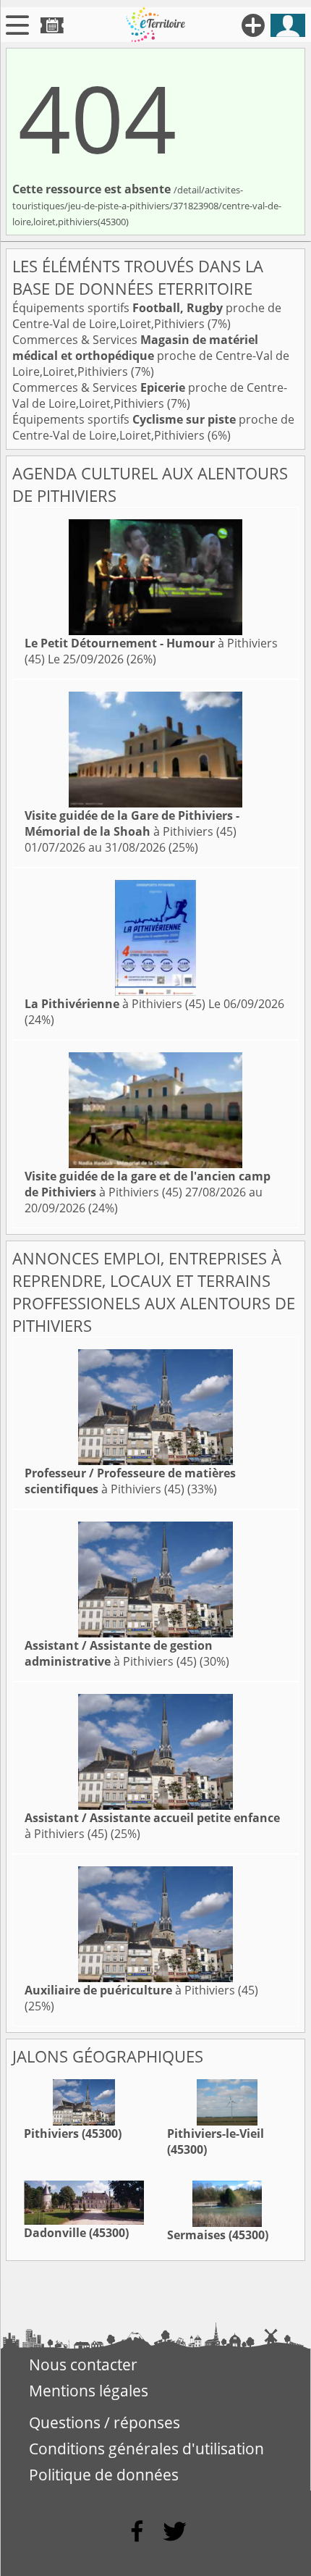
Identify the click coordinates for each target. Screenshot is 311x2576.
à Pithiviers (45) (132, 823)
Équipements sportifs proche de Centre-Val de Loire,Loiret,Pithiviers (147, 316)
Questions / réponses (105, 2422)
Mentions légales (89, 2391)
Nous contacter (83, 2365)
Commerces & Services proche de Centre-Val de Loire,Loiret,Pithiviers (151, 356)
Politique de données (104, 2475)
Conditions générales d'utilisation (146, 2449)
